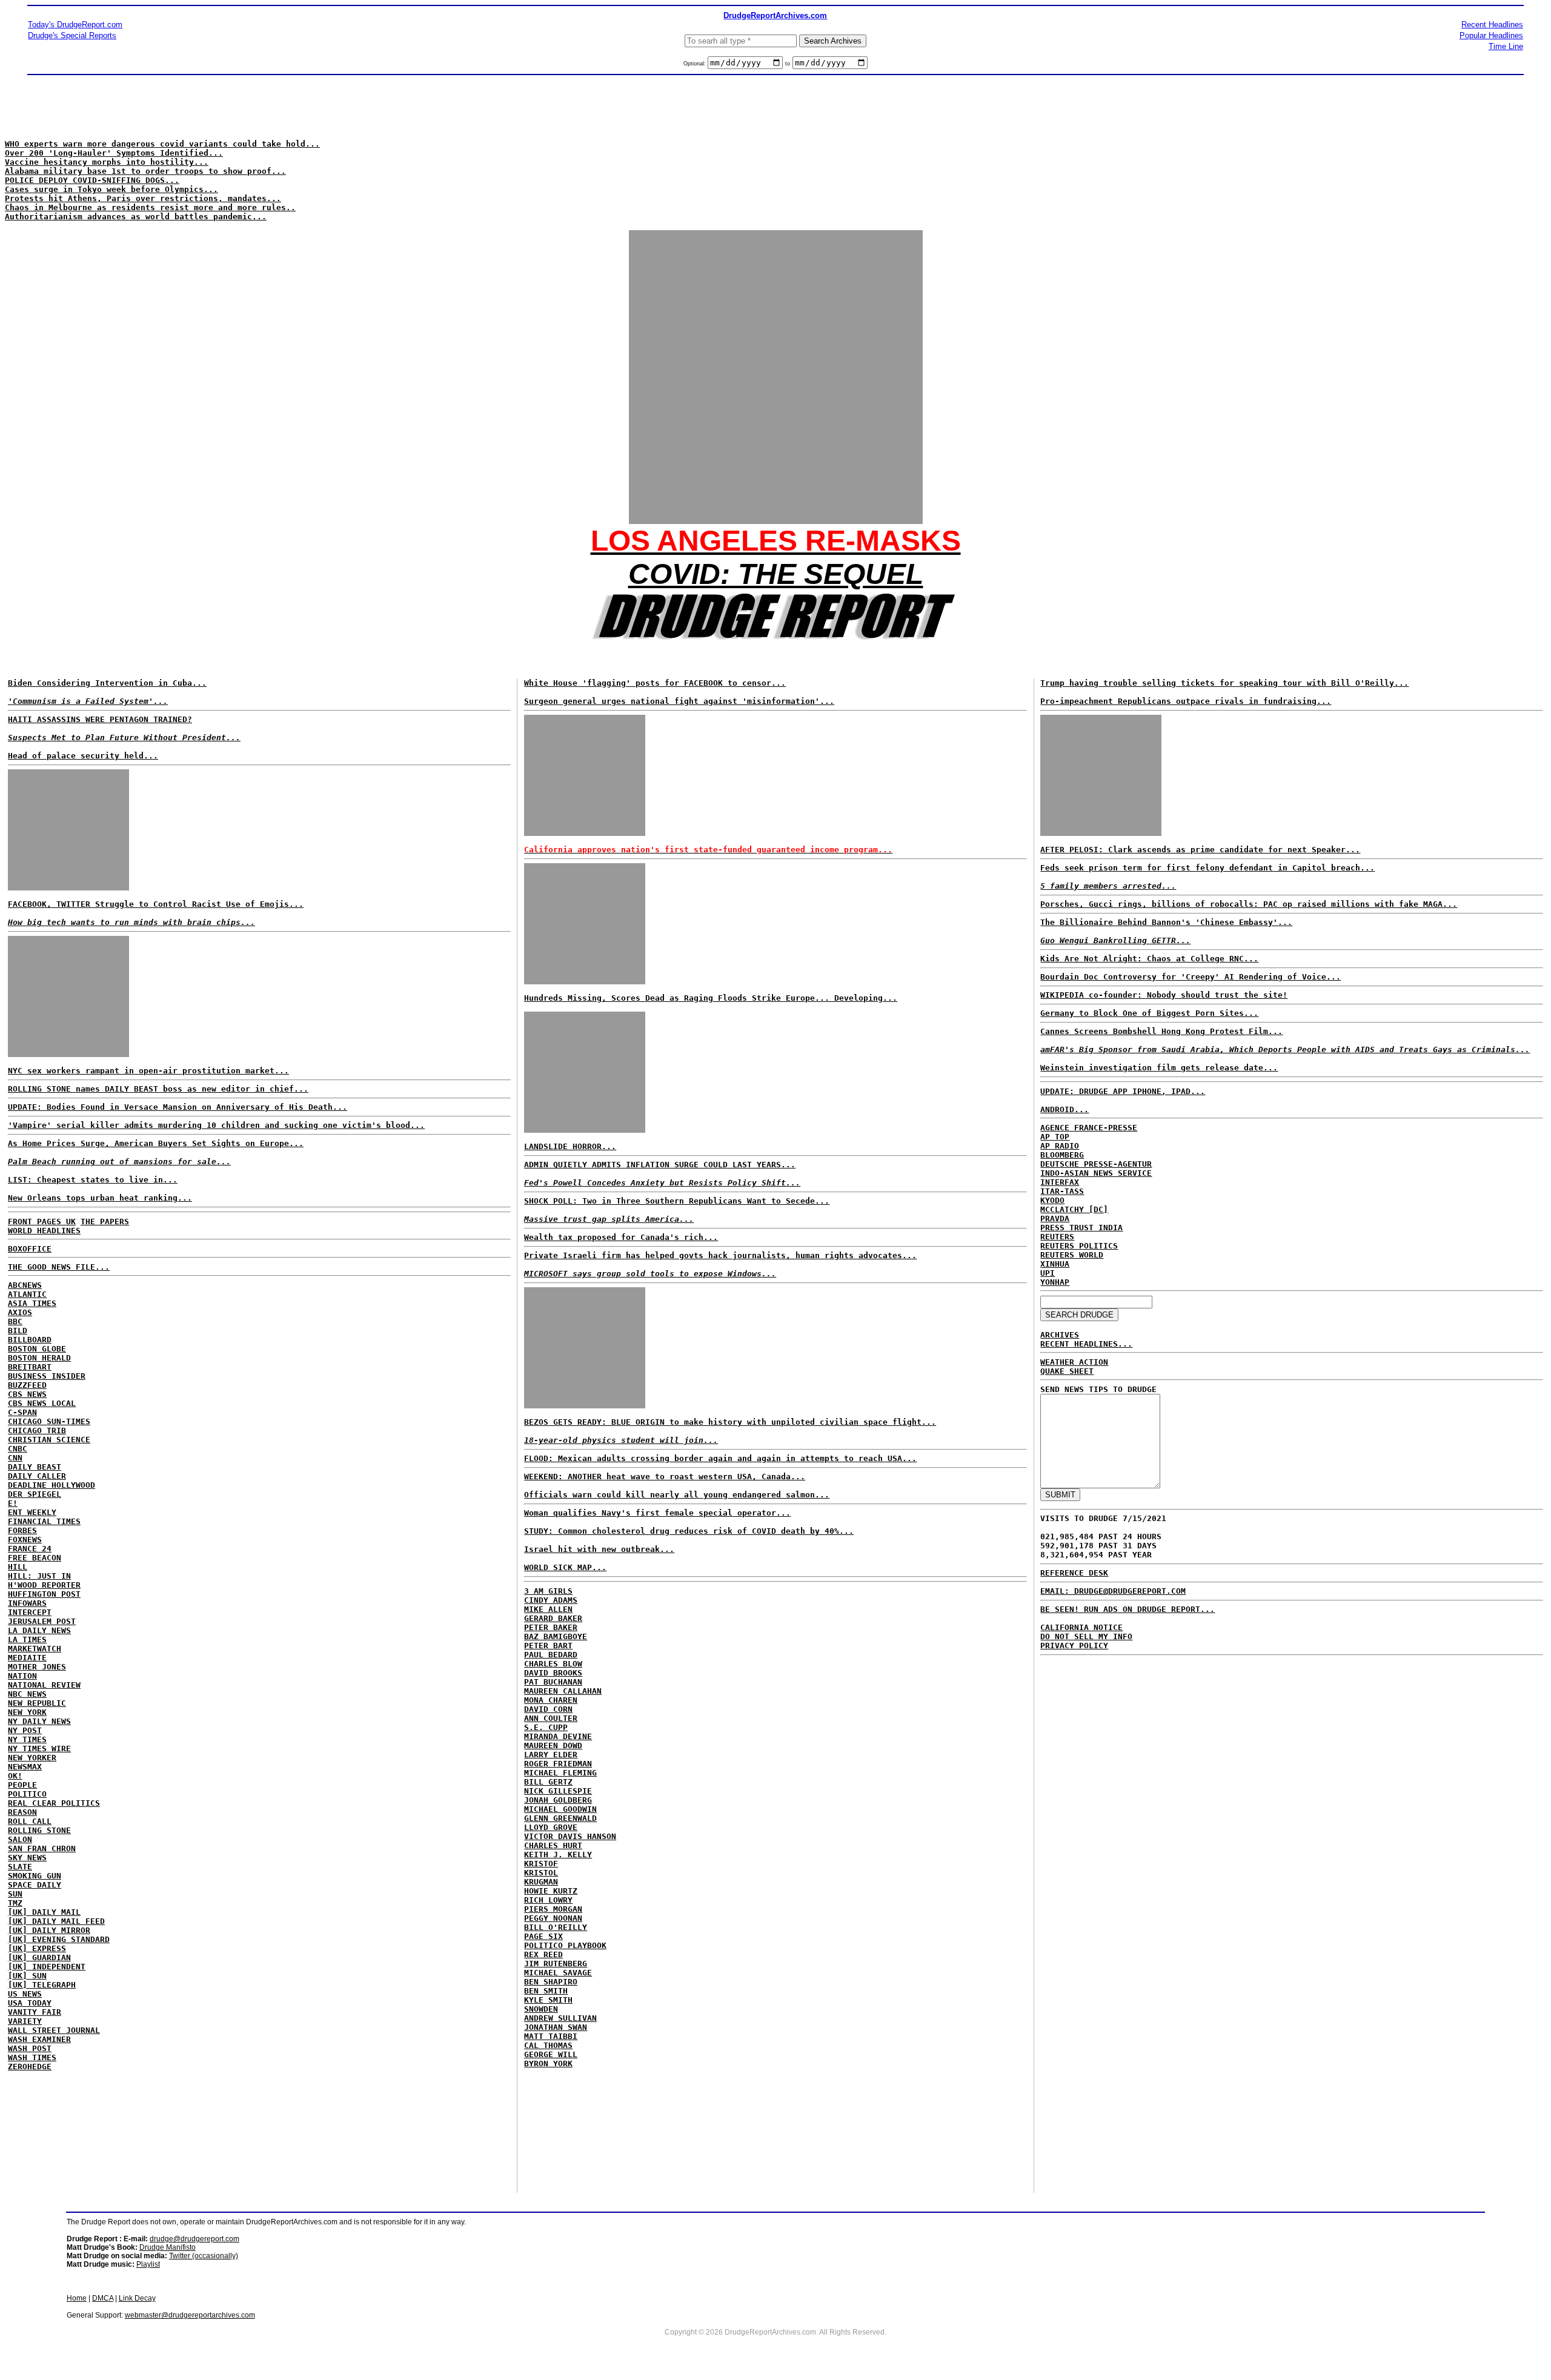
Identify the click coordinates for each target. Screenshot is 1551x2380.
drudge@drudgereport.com (194, 2239)
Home (77, 2298)
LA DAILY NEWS (39, 1630)
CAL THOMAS (548, 2045)
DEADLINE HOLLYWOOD (51, 1485)
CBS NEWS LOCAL (42, 1403)
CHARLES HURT (553, 1845)
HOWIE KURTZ (551, 1891)
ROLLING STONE (39, 1830)
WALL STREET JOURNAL (54, 2030)
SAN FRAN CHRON (42, 1848)
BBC (15, 1321)
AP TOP (1055, 1137)
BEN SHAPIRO (551, 1982)
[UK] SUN (27, 1976)
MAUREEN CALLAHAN (563, 1691)
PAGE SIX (543, 1936)
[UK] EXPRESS (37, 1948)
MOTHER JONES (37, 1667)
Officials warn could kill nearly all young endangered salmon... (677, 1495)
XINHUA (1055, 1264)
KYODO (1052, 1200)
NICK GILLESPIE (558, 1791)
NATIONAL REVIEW (44, 1685)
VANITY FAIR (35, 2012)
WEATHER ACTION (1074, 1362)
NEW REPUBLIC (37, 1703)
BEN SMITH (546, 1991)
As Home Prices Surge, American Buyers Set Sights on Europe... (156, 1143)
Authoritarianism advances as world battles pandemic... (136, 217)
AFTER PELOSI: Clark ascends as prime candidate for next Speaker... (1200, 850)
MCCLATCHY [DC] (1074, 1209)
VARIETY (25, 2021)
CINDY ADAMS (551, 1600)
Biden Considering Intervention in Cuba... (107, 683)
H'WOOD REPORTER (44, 1585)
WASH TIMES (32, 2057)
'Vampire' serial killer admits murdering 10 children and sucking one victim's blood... (216, 1125)
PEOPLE (22, 1785)
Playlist (148, 2264)
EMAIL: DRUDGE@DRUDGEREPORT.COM (1113, 1591)
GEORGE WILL (551, 2054)
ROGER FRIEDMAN (558, 1764)
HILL (18, 1567)
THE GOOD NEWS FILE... (59, 1267)
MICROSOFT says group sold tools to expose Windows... (650, 1274)
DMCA (103, 2298)
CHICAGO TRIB (37, 1430)
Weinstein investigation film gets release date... (1159, 1068)
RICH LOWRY (548, 1900)
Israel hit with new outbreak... (599, 1549)
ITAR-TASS (1062, 1191)
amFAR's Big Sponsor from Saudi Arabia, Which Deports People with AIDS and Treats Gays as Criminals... (1285, 1049)
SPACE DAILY (35, 1885)
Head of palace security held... (83, 756)
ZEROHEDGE (30, 2067)
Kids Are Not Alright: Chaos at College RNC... (1149, 959)
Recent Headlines (1492, 25)
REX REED (543, 1954)
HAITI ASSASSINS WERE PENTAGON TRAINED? (100, 719)
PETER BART (548, 1646)
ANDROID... (1064, 1109)
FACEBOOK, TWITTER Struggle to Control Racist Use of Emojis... (156, 904)
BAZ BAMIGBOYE (556, 1636)
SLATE (20, 1867)
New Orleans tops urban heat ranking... (100, 1198)
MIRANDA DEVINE (558, 1736)
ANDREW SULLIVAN (560, 2018)
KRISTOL (541, 1873)
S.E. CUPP (546, 1727)
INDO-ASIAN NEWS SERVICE (1096, 1173)
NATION (22, 1676)
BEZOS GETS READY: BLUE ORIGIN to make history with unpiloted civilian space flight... (730, 1422)
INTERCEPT (30, 1612)
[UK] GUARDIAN (39, 1957)
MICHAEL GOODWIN (560, 1809)
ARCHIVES (1060, 1335)
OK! (15, 1776)
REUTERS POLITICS (1079, 1246)
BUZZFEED (27, 1385)
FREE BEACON (35, 1558)
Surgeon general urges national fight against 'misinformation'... (679, 701)
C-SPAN (22, 1412)
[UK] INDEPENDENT (47, 1967)
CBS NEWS (27, 1394)
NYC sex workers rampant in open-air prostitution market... (148, 1071)
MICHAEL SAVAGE (558, 1973)
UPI (1048, 1273)
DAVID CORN (548, 1709)
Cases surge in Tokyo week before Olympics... (111, 189)
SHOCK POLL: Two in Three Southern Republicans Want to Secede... (677, 1201)
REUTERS (1057, 1237)
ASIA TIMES (32, 1303)
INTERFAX (1060, 1182)
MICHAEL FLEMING (560, 1773)
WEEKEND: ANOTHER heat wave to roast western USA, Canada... (665, 1477)
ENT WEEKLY (32, 1512)
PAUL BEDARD (551, 1655)
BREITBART (30, 1367)
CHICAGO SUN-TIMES (49, 1421)
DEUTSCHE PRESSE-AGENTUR (1096, 1164)
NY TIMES (27, 1739)
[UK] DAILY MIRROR (49, 1930)
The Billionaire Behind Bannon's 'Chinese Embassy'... (1166, 922)
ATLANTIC (27, 1294)
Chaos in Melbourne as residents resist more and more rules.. (150, 207)
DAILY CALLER (37, 1476)
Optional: (696, 64)
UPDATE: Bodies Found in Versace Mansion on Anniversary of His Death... (178, 1107)
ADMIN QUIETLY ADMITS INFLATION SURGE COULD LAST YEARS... (660, 1165)
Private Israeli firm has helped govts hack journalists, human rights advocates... (720, 1255)
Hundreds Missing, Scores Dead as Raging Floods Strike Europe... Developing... (711, 998)
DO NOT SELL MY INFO (1086, 1636)
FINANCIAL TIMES (44, 1521)
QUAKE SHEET (1067, 1371)
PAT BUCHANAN (553, 1682)
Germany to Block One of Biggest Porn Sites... (1149, 1013)
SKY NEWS (27, 1858)
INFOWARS (27, 1603)
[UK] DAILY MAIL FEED (56, 1921)
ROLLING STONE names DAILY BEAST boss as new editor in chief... (158, 1089)
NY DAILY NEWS (39, 1721)
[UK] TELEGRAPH (42, 1985)
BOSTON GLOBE (37, 1349)
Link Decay (137, 2298)
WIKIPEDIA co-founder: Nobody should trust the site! (1164, 995)
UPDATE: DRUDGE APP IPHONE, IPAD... (1123, 1091)
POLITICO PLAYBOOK (565, 1945)
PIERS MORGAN (553, 1909)
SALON (20, 1839)
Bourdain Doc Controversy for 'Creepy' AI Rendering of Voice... (1191, 977)
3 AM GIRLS (548, 1591)
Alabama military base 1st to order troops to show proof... (145, 171)
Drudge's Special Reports (72, 35)
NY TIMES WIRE (39, 1749)
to (788, 64)
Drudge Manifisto (168, 2247)
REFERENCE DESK (1074, 1573)
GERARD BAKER (553, 1618)
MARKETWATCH (35, 1649)
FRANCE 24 (30, 1549)
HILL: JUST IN (39, 1576)
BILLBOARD (30, 1340)
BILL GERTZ (548, 1782)
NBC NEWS (27, 1694)
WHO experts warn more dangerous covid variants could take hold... (162, 144)
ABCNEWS (25, 1285)
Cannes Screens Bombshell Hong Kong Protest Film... (1161, 1031)
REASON (22, 1812)
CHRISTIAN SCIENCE (49, 1440)
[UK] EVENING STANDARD (59, 1939)
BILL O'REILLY (556, 1927)
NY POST (25, 1730)
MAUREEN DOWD (553, 1745)
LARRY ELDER (551, 1755)
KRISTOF (541, 1864)
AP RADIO (1060, 1146)
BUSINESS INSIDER (47, 1376)
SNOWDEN (541, 2009)
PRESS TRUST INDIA (1081, 1228)
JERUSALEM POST (42, 1621)
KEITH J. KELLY (558, 1855)
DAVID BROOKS (553, 1673)
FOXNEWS (25, 1540)
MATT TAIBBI (551, 2036)
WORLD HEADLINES (44, 1231)
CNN (15, 1458)
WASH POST (30, 2048)
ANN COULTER (551, 1718)
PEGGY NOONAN (553, 1918)
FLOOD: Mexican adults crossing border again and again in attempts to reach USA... (720, 1458)
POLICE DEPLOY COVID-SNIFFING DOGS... (92, 180)
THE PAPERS (105, 1221)
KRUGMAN (541, 1882)
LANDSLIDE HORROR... (570, 1146)
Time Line (1506, 46)
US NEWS (25, 1994)
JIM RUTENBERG (556, 1964)
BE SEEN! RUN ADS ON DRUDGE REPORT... (1128, 1609)
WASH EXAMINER (39, 2039)
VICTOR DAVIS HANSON (570, 1836)
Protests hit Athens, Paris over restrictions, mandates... (143, 198)
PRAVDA (1055, 1218)
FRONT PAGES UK (42, 1221)
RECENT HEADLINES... (1086, 1344)
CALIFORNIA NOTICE (1081, 1627)
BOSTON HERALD (39, 1358)
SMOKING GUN (35, 1876)
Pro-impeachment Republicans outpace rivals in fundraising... (1186, 701)
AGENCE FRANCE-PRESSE (1089, 1128)
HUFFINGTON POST (44, 1594)
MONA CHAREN (551, 1700)
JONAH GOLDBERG (558, 1800)
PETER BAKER (551, 1627)
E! (13, 1503)
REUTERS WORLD (1072, 1255)
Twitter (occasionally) (204, 2256)
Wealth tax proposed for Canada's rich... (621, 1237)
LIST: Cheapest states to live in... (93, 1180)
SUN (15, 1894)
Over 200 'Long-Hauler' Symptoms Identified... (114, 153)
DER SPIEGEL (35, 1494)
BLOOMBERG (1062, 1155)
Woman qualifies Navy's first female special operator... (657, 1513)
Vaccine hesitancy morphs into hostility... (107, 162)
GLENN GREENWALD (560, 1818)
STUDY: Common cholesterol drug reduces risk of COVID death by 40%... (689, 1531)
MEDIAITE (27, 1658)
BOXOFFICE (30, 1249)
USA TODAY (30, 2003)
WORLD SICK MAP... (565, 1567)
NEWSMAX (25, 1767)
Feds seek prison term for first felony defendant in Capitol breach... (1207, 868)
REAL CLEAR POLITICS (54, 1803)
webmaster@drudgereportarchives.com (190, 2315)
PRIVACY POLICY (1074, 1646)
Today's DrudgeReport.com (75, 25)
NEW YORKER (32, 1758)
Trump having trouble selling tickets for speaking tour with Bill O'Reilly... (1224, 683)
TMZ (15, 1903)
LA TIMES (27, 1639)
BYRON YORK (548, 2063)
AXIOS (20, 1312)
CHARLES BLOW (553, 1664)
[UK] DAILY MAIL (44, 1912)
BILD (18, 1331)
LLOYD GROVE (551, 1827)
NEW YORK (27, 1712)
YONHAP (1055, 1282)
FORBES (22, 1530)
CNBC (18, 1449)
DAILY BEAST (35, 1467)
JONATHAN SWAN (556, 2027)
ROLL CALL (30, 1821)
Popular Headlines (1491, 35)
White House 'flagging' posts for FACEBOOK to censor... (655, 683)
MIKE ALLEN (548, 1609)
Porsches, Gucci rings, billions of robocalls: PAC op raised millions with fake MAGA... (1249, 904)
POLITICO (27, 1794)
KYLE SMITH (548, 2000)
